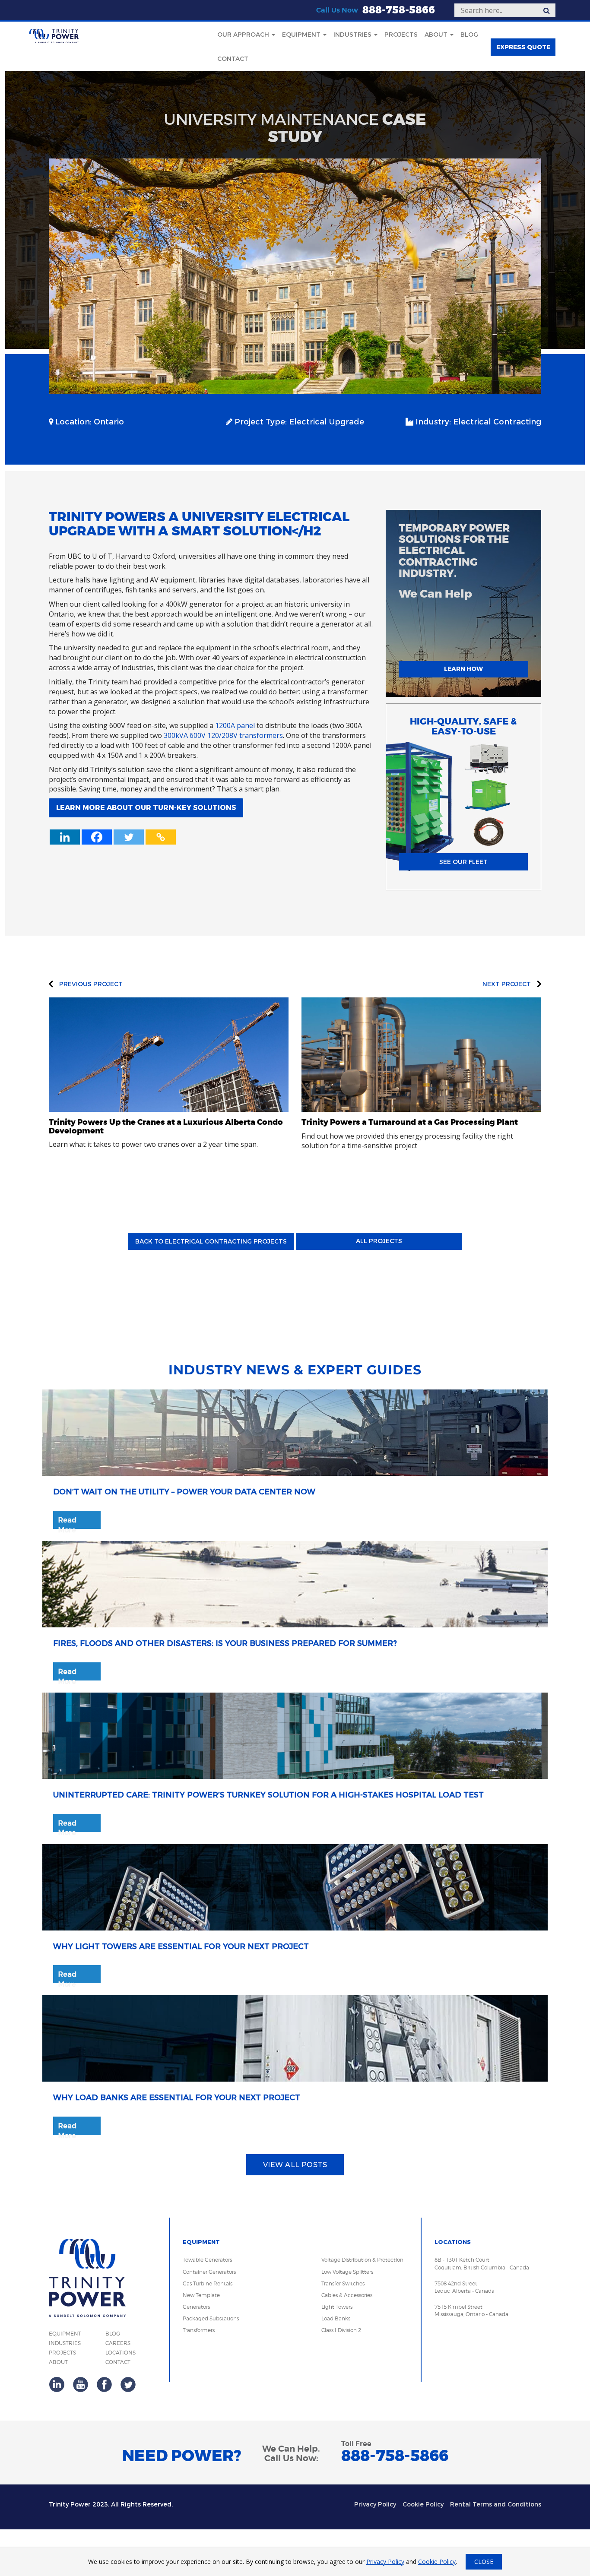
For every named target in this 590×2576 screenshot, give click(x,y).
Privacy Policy (375, 2505)
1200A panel (235, 725)
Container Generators (209, 2272)
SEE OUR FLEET (463, 862)
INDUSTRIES (65, 2343)
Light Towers (337, 2307)
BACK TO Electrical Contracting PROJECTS (211, 1242)
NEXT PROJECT (508, 984)
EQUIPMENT (65, 2334)
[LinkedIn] (57, 2384)
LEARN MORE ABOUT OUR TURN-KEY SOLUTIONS (146, 808)
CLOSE (484, 2562)
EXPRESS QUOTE (523, 47)
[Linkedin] (65, 837)
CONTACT (118, 2362)
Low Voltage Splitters (347, 2272)
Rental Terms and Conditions (496, 2505)
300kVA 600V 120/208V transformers (223, 735)
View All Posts (295, 2165)
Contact (233, 59)
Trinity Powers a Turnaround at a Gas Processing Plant (410, 1122)
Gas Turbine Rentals (208, 2283)
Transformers (199, 2330)
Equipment (302, 35)
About (437, 35)
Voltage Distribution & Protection (362, 2260)
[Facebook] (97, 837)
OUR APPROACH (244, 35)
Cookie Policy (423, 2505)
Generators (196, 2307)
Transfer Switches (343, 2283)
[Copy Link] (161, 837)
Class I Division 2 (341, 2330)
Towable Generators (207, 2260)
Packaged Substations (211, 2318)
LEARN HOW (463, 669)
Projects (401, 35)
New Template (201, 2295)
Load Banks (336, 2318)
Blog (469, 35)
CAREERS (118, 2343)
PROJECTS (62, 2353)
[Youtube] (81, 2384)
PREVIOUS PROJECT (90, 984)
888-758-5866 (399, 10)
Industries (353, 35)
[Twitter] (129, 837)
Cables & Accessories (347, 2295)
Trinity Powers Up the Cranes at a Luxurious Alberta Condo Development (166, 1127)
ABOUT (58, 2362)
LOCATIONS (121, 2353)
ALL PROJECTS (379, 1241)
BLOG (113, 2334)
